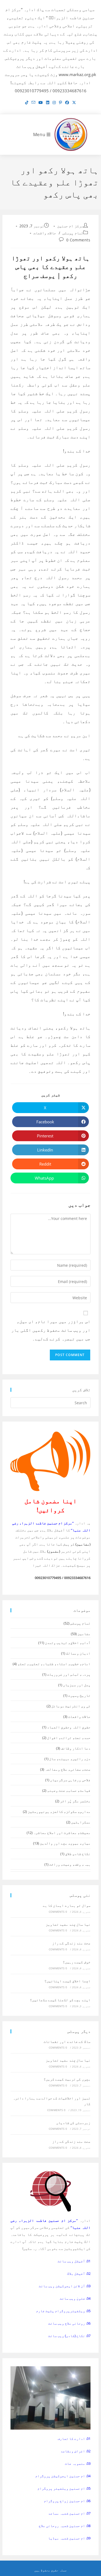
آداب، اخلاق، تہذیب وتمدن (68, 1643)
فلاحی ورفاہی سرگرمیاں (70, 1780)
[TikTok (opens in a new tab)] (27, 103)
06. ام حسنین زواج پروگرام (67, 2501)
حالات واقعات (45, 233)
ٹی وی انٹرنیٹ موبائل (71, 1706)
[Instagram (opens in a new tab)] (54, 103)
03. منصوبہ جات (78, 2463)
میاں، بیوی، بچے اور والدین (65, 1843)
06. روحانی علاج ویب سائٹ (69, 2323)
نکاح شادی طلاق (78, 1854)
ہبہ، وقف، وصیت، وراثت (70, 1864)
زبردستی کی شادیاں (73, 2123)
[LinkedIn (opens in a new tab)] (48, 103)
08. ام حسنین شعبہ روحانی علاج (65, 2526)
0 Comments (78, 240)
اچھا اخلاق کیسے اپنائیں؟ (67, 1981)
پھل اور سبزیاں (77, 1685)
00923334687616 (77, 1578)
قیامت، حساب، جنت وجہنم (69, 1790)
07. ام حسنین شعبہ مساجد (69, 2513)
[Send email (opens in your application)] (33, 103)
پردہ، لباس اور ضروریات (69, 1674)
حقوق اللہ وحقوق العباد (69, 1727)
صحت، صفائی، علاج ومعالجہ (68, 1769)
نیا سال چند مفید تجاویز (68, 1924)
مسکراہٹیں (81, 1822)
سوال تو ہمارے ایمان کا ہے (67, 1905)
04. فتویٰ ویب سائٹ (75, 2298)
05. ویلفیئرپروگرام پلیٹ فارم (63, 2311)
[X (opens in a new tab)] (74, 103)
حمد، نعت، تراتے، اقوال (69, 1738)
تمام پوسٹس (73, 233)
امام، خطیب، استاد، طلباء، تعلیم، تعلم (54, 1664)
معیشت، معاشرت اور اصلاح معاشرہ (62, 1833)
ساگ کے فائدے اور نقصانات (67, 2042)
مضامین (84, 1634)
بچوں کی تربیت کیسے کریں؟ (67, 2079)
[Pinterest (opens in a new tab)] (60, 103)
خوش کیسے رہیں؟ (77, 1962)
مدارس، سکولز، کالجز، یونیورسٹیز (59, 1812)
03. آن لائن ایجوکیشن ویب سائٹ (65, 2286)
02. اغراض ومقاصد (76, 2451)
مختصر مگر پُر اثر (75, 1801)
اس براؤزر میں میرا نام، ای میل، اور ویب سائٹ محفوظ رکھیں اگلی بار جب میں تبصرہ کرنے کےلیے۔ (51, 1330)
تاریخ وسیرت (79, 1695)
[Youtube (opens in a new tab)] (41, 103)
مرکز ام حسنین (70, 226)
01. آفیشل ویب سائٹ (74, 2261)
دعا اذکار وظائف (76, 1748)
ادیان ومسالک (78, 1653)
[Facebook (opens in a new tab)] (67, 103)
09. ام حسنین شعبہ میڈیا (69, 2538)
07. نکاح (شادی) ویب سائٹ (69, 2336)
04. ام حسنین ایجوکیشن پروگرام (63, 2476)
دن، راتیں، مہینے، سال (70, 1759)
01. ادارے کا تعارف (74, 2439)
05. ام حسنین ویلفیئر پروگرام (64, 2488)
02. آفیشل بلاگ (79, 2273)
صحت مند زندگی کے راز (71, 1943)
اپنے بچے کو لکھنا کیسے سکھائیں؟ (60, 2000)
